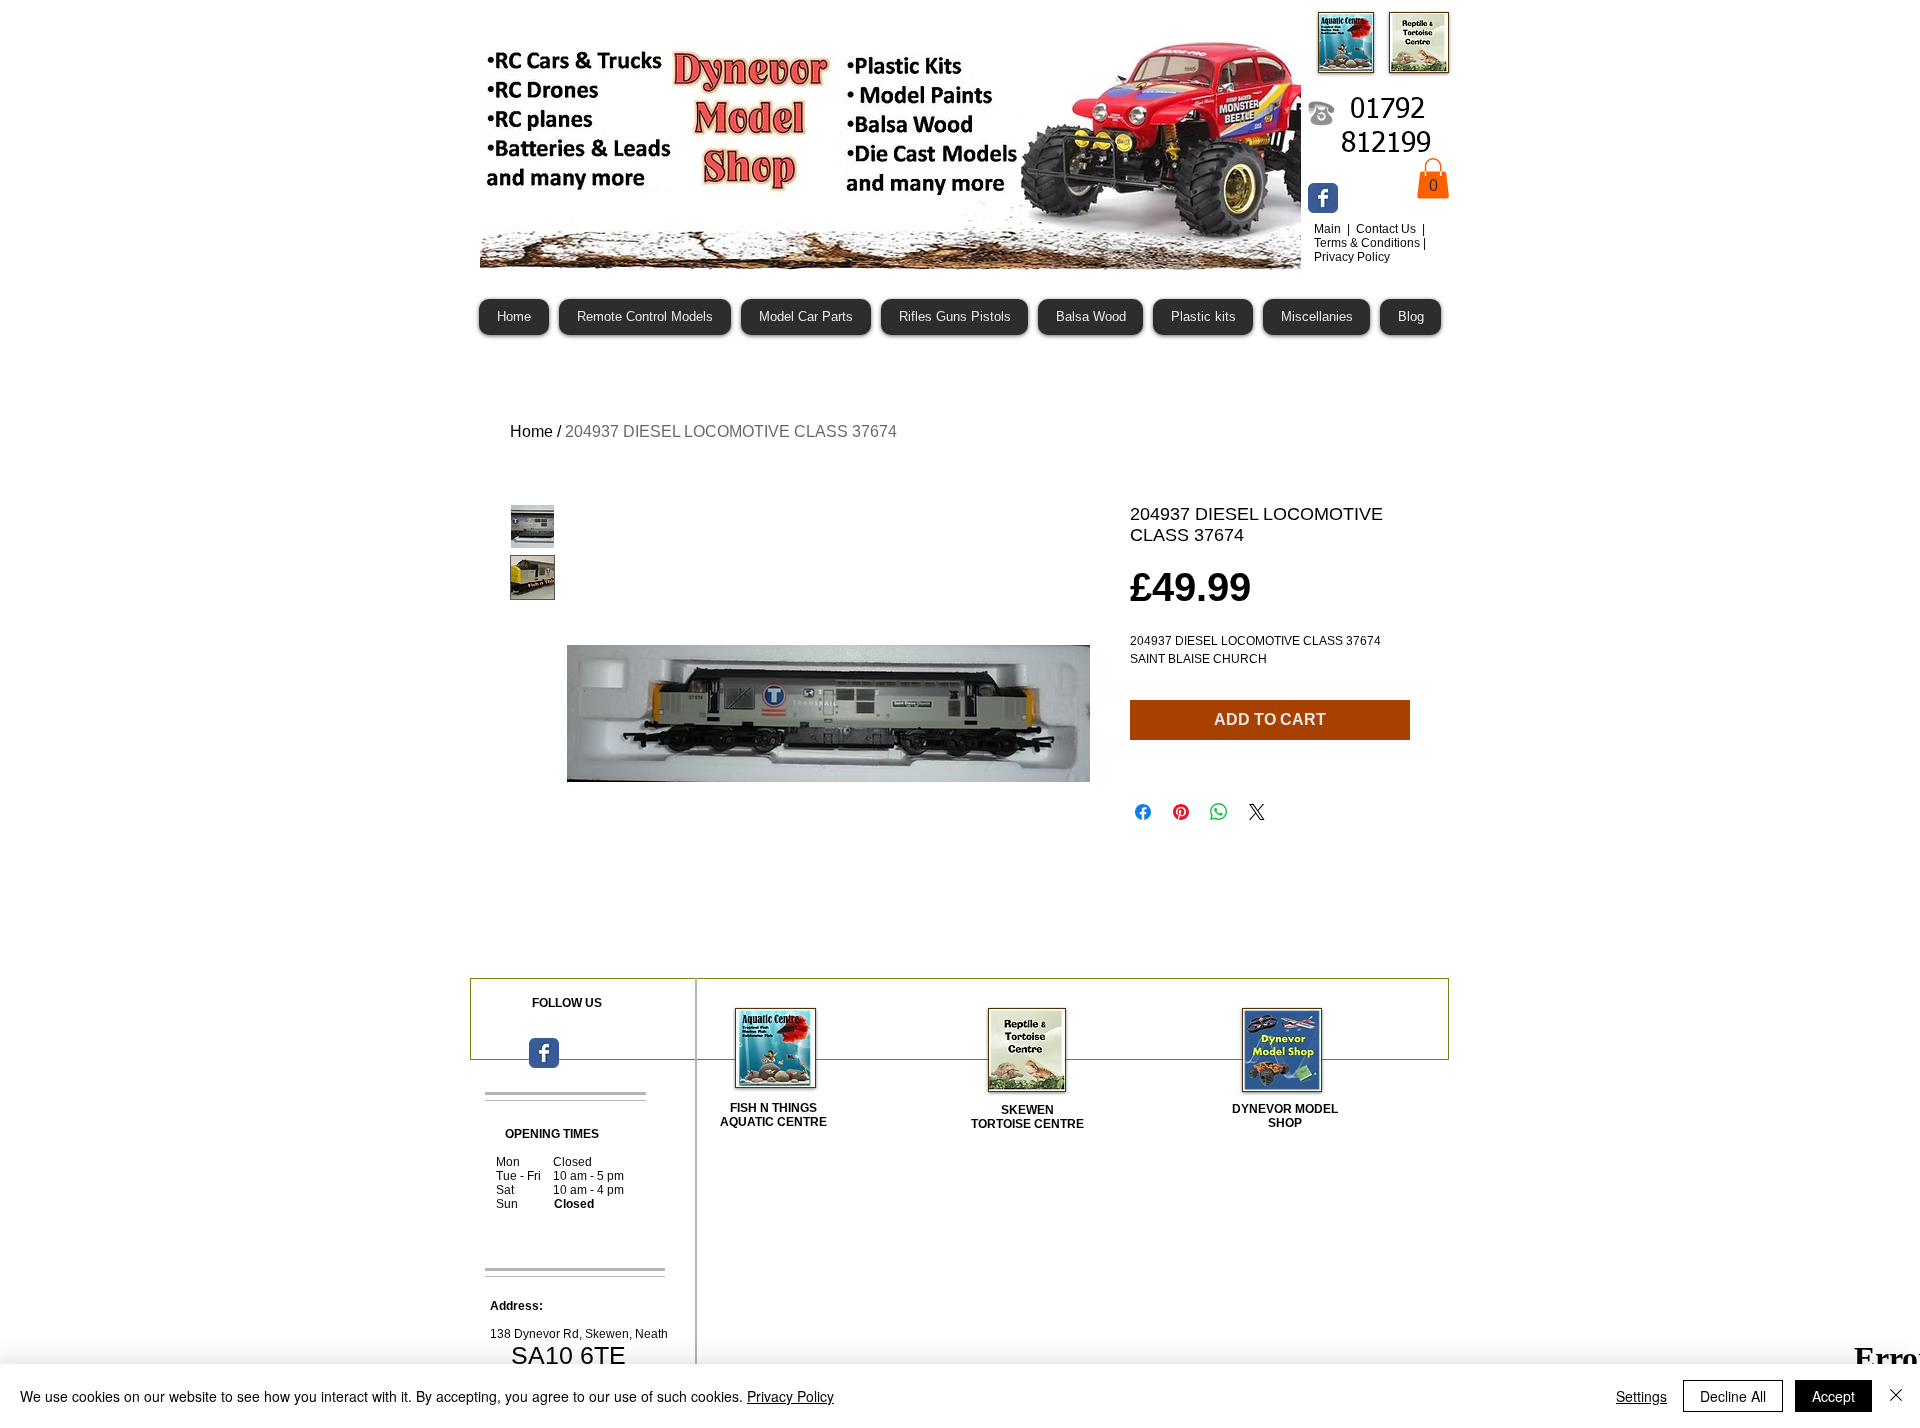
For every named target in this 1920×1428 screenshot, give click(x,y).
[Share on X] (1257, 812)
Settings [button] (1641, 1396)
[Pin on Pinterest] (1181, 812)
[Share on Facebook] (1143, 812)
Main (1329, 229)
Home (531, 431)
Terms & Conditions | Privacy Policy (1370, 250)
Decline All (1733, 1396)
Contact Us (1387, 229)
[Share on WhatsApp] (1219, 812)
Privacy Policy (790, 1396)
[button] (1433, 178)
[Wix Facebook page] (1323, 198)
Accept (1833, 1396)
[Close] (1896, 1396)
